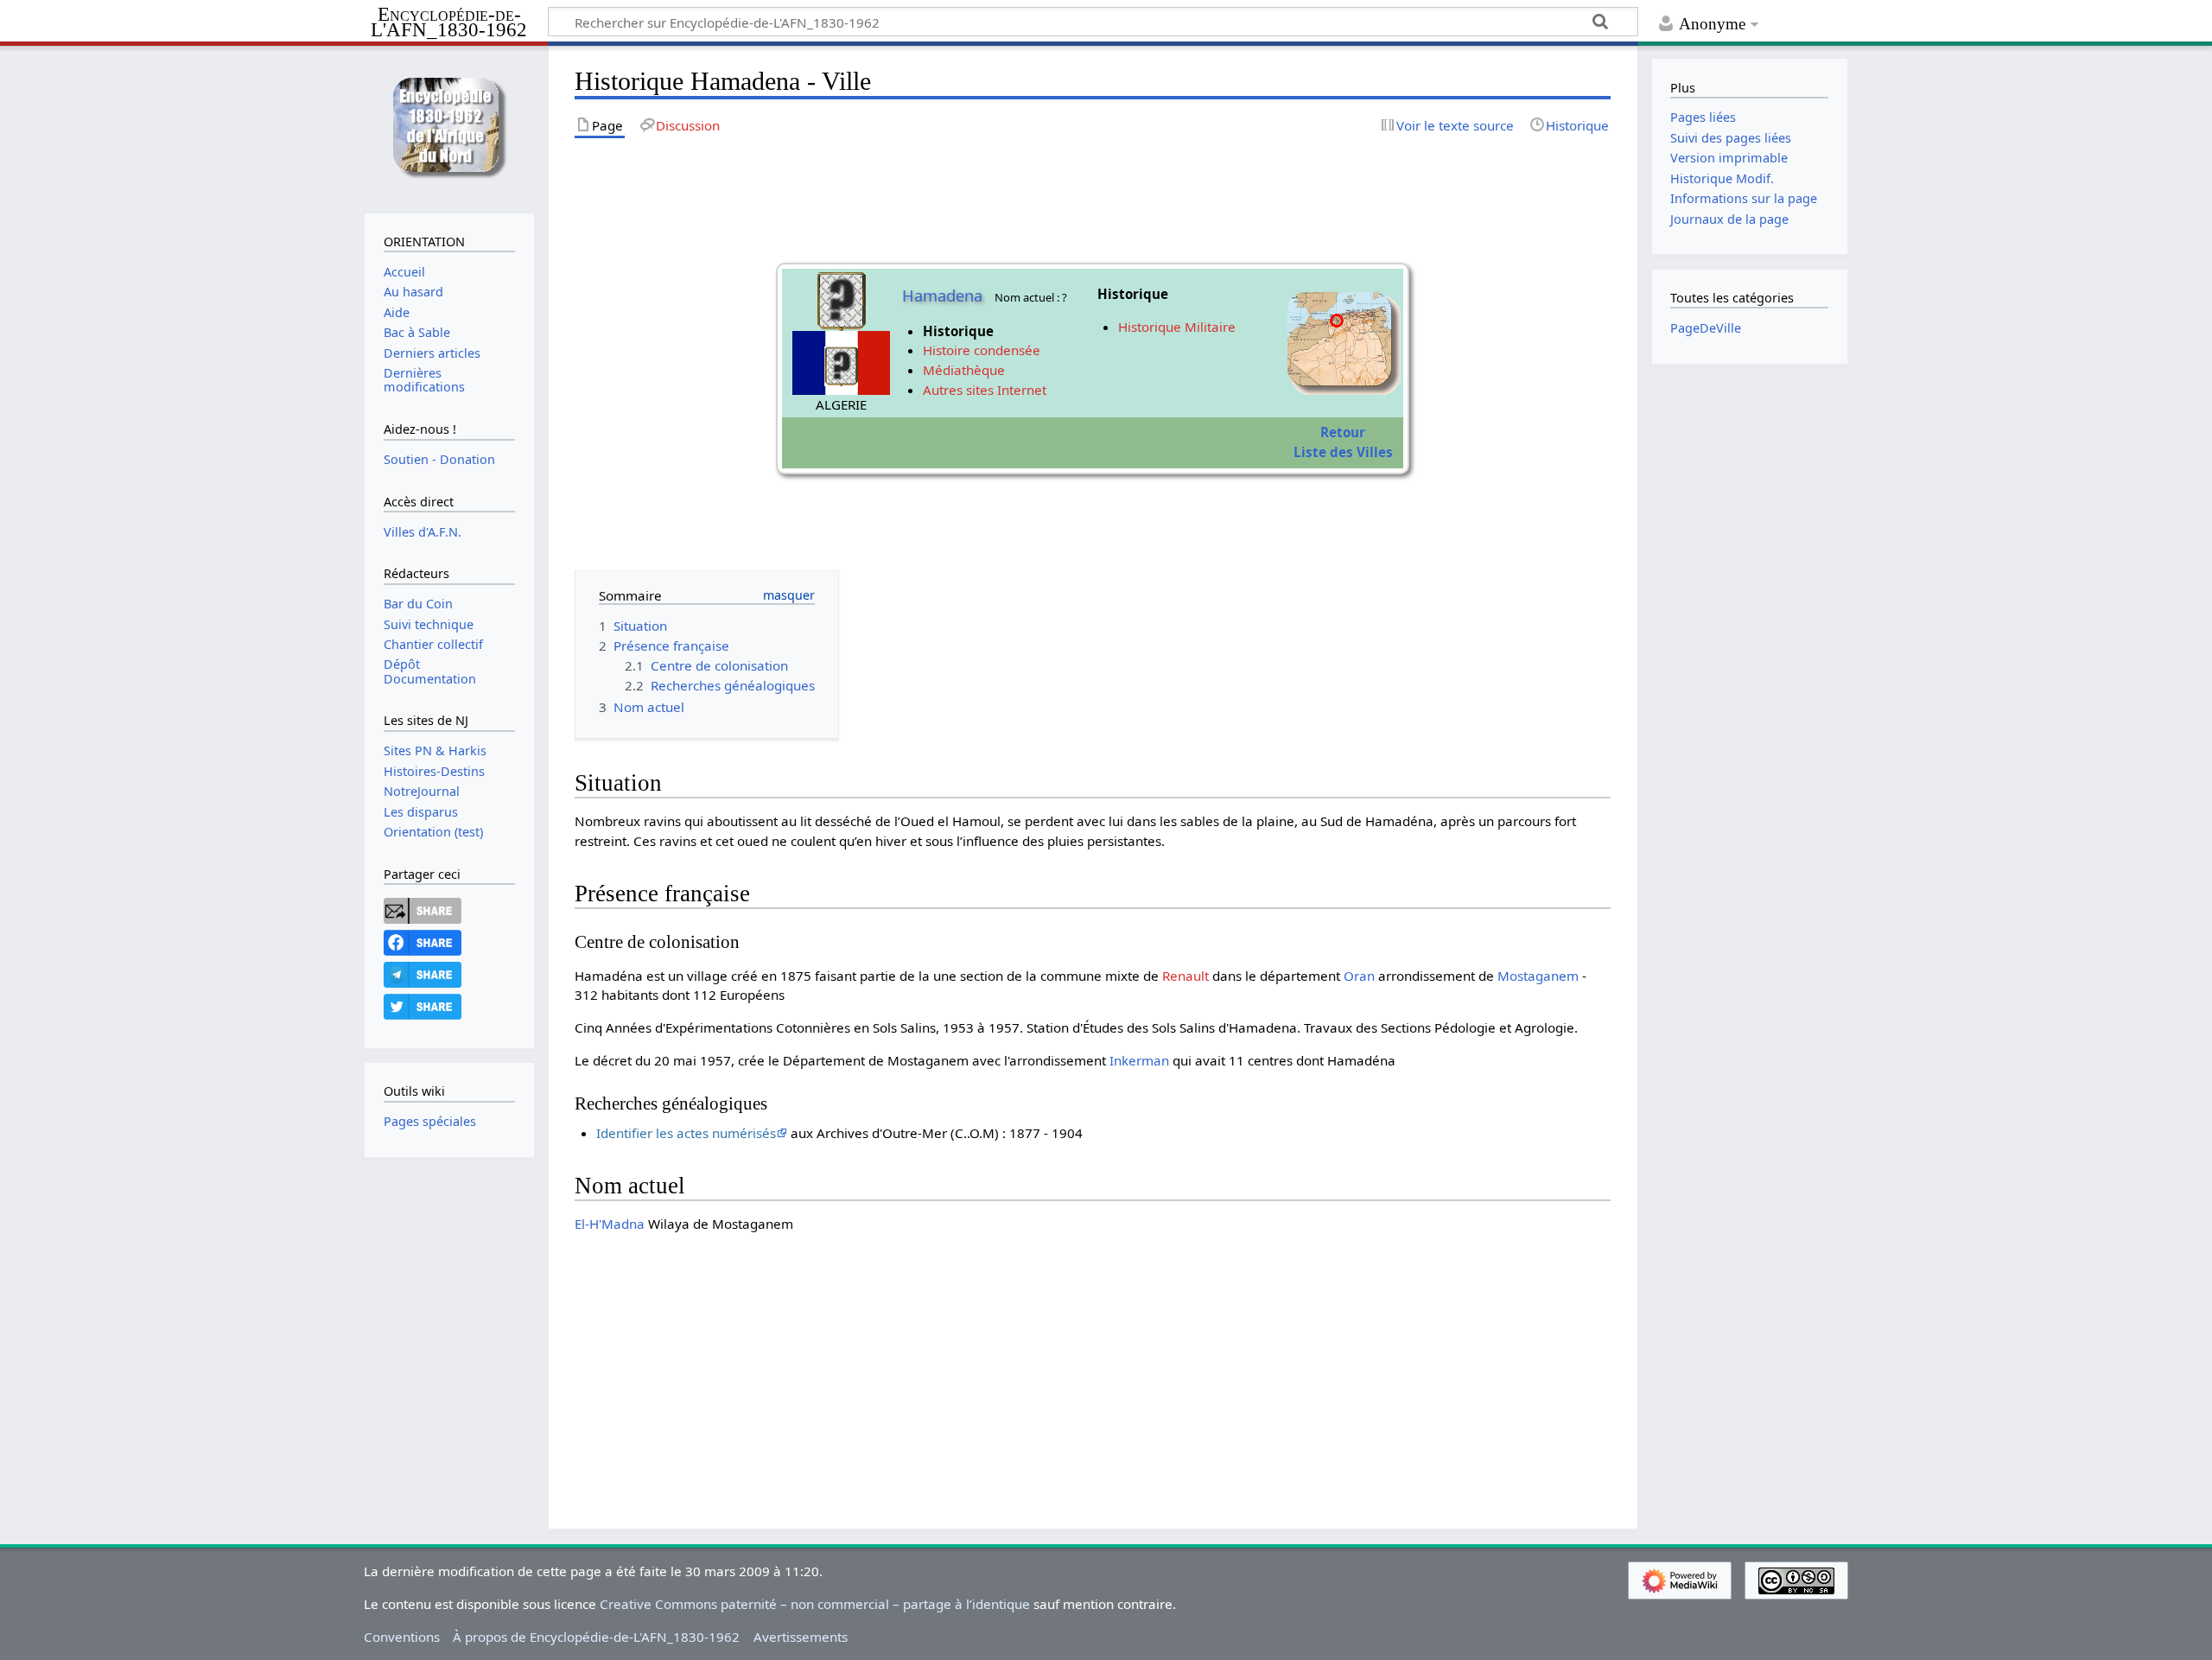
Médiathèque (964, 370)
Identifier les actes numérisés (686, 1133)
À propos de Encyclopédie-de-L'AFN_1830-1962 (596, 1637)
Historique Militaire (1177, 327)
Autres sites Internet (985, 390)
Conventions (402, 1637)
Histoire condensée (982, 350)
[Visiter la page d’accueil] (449, 127)
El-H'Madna (610, 1224)
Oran (1359, 976)
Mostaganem (1538, 976)
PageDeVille (1706, 328)
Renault (1185, 976)
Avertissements (801, 1637)
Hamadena (942, 296)
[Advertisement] (1093, 1368)
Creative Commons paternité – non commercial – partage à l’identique (815, 1604)
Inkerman (1139, 1060)
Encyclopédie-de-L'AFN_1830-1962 (449, 23)
